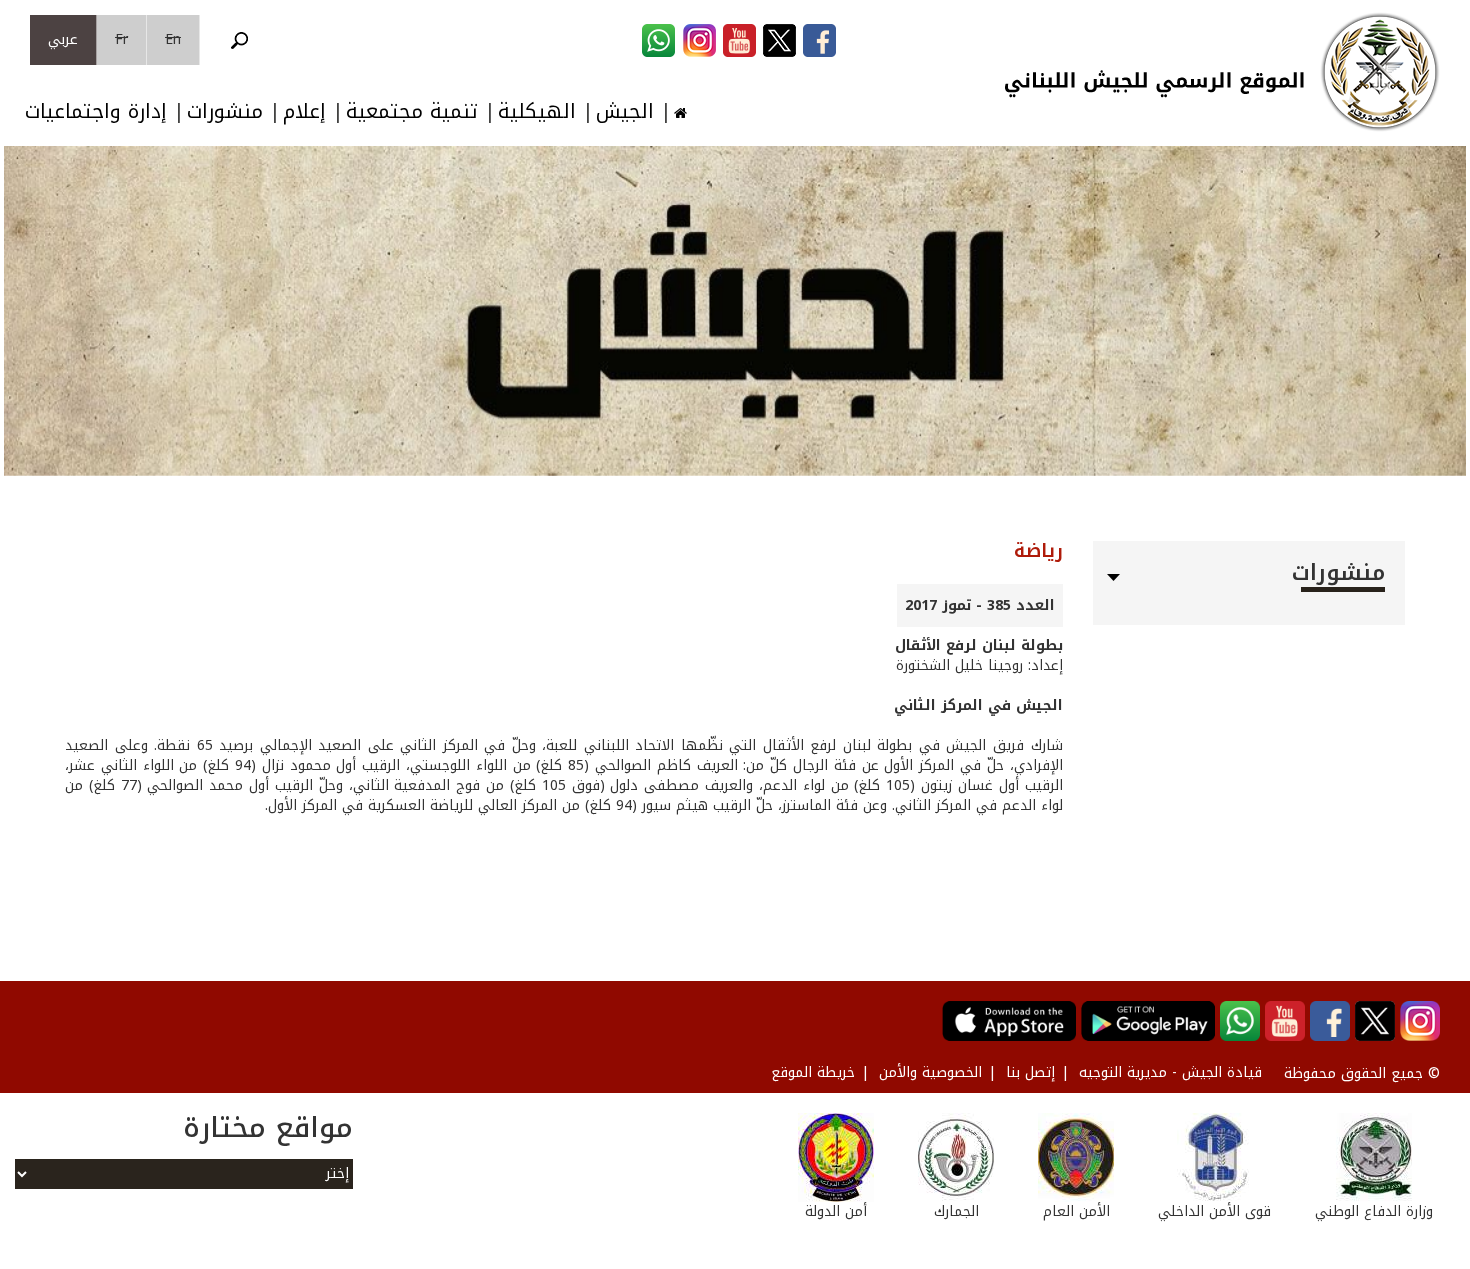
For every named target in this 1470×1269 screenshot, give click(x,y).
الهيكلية (537, 111)
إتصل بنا (1030, 1072)
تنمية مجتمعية (412, 111)
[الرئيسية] (1380, 72)
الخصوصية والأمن (930, 1072)
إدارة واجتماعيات (96, 111)
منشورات (225, 111)
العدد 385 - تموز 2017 (980, 605)
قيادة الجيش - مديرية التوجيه (1170, 1072)
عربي (63, 39)
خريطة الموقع (813, 1072)
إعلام (304, 111)
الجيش (625, 111)
